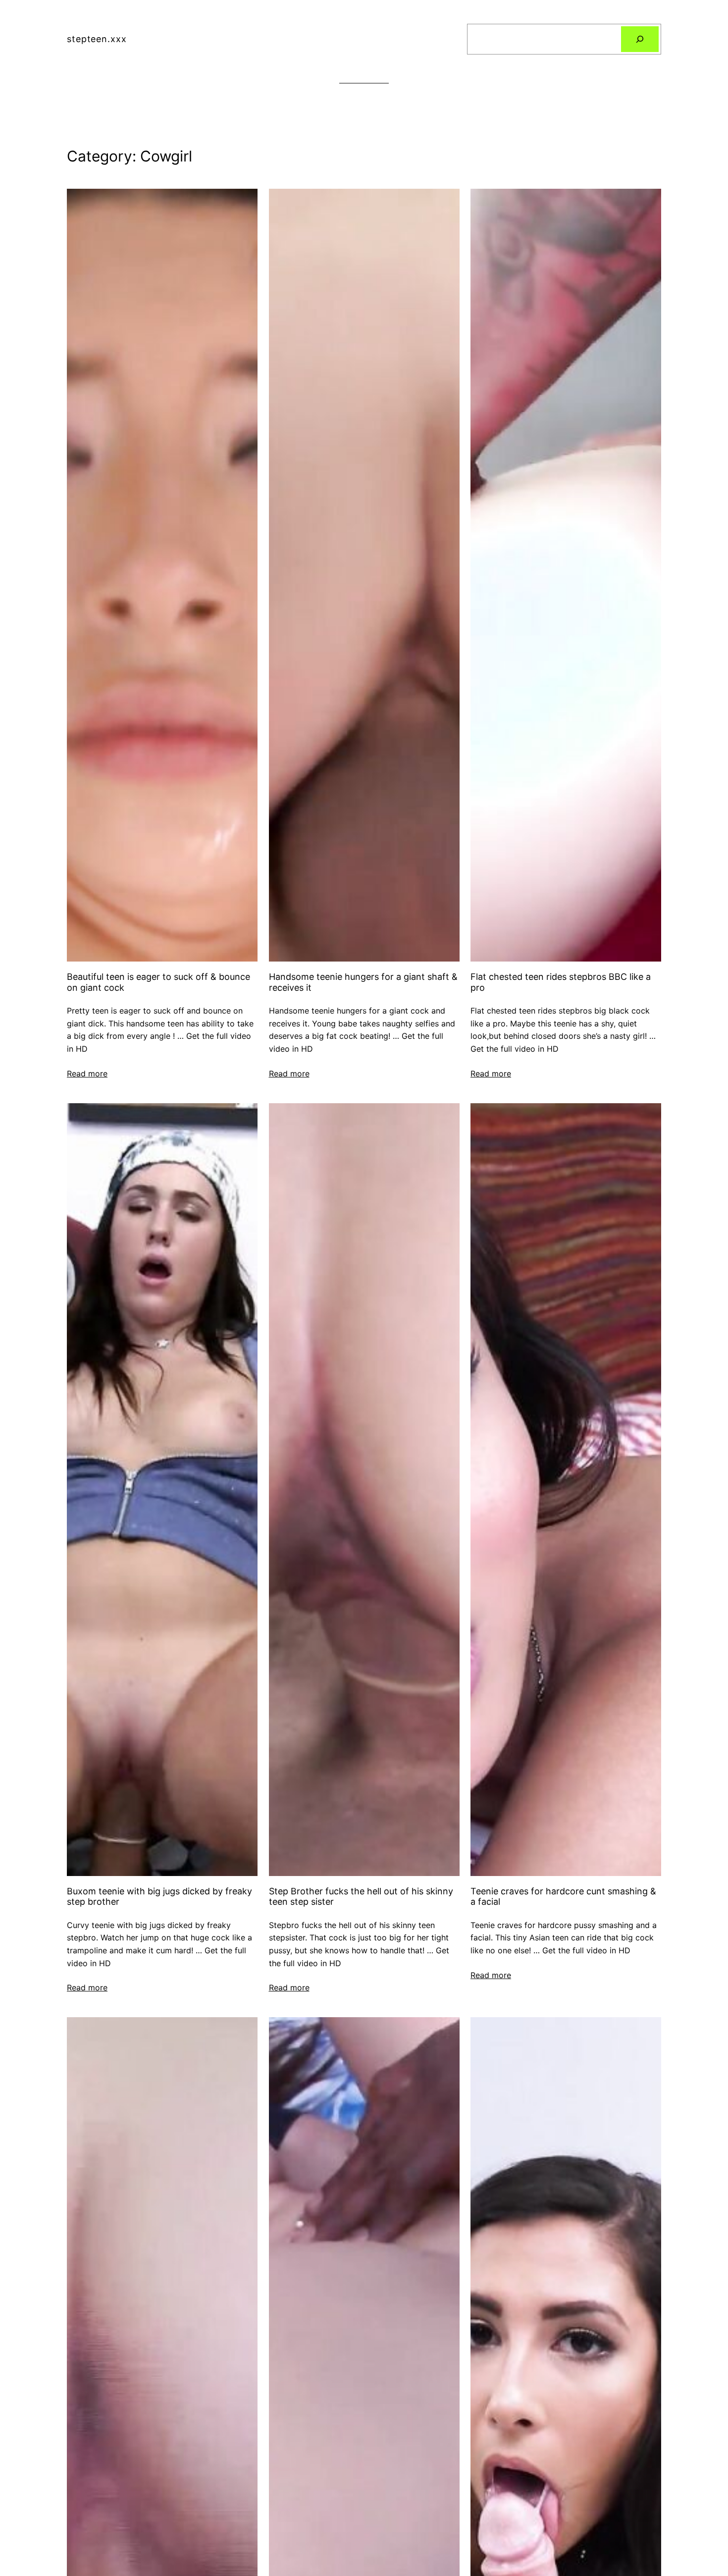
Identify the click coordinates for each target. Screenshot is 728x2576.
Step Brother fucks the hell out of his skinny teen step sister (361, 1897)
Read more (87, 1073)
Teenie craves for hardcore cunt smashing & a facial (563, 1897)
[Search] (640, 39)
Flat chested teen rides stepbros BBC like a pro (561, 982)
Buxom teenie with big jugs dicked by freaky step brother (159, 1897)
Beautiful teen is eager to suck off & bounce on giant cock (158, 982)
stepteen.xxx (97, 39)
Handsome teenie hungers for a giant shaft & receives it (363, 982)
